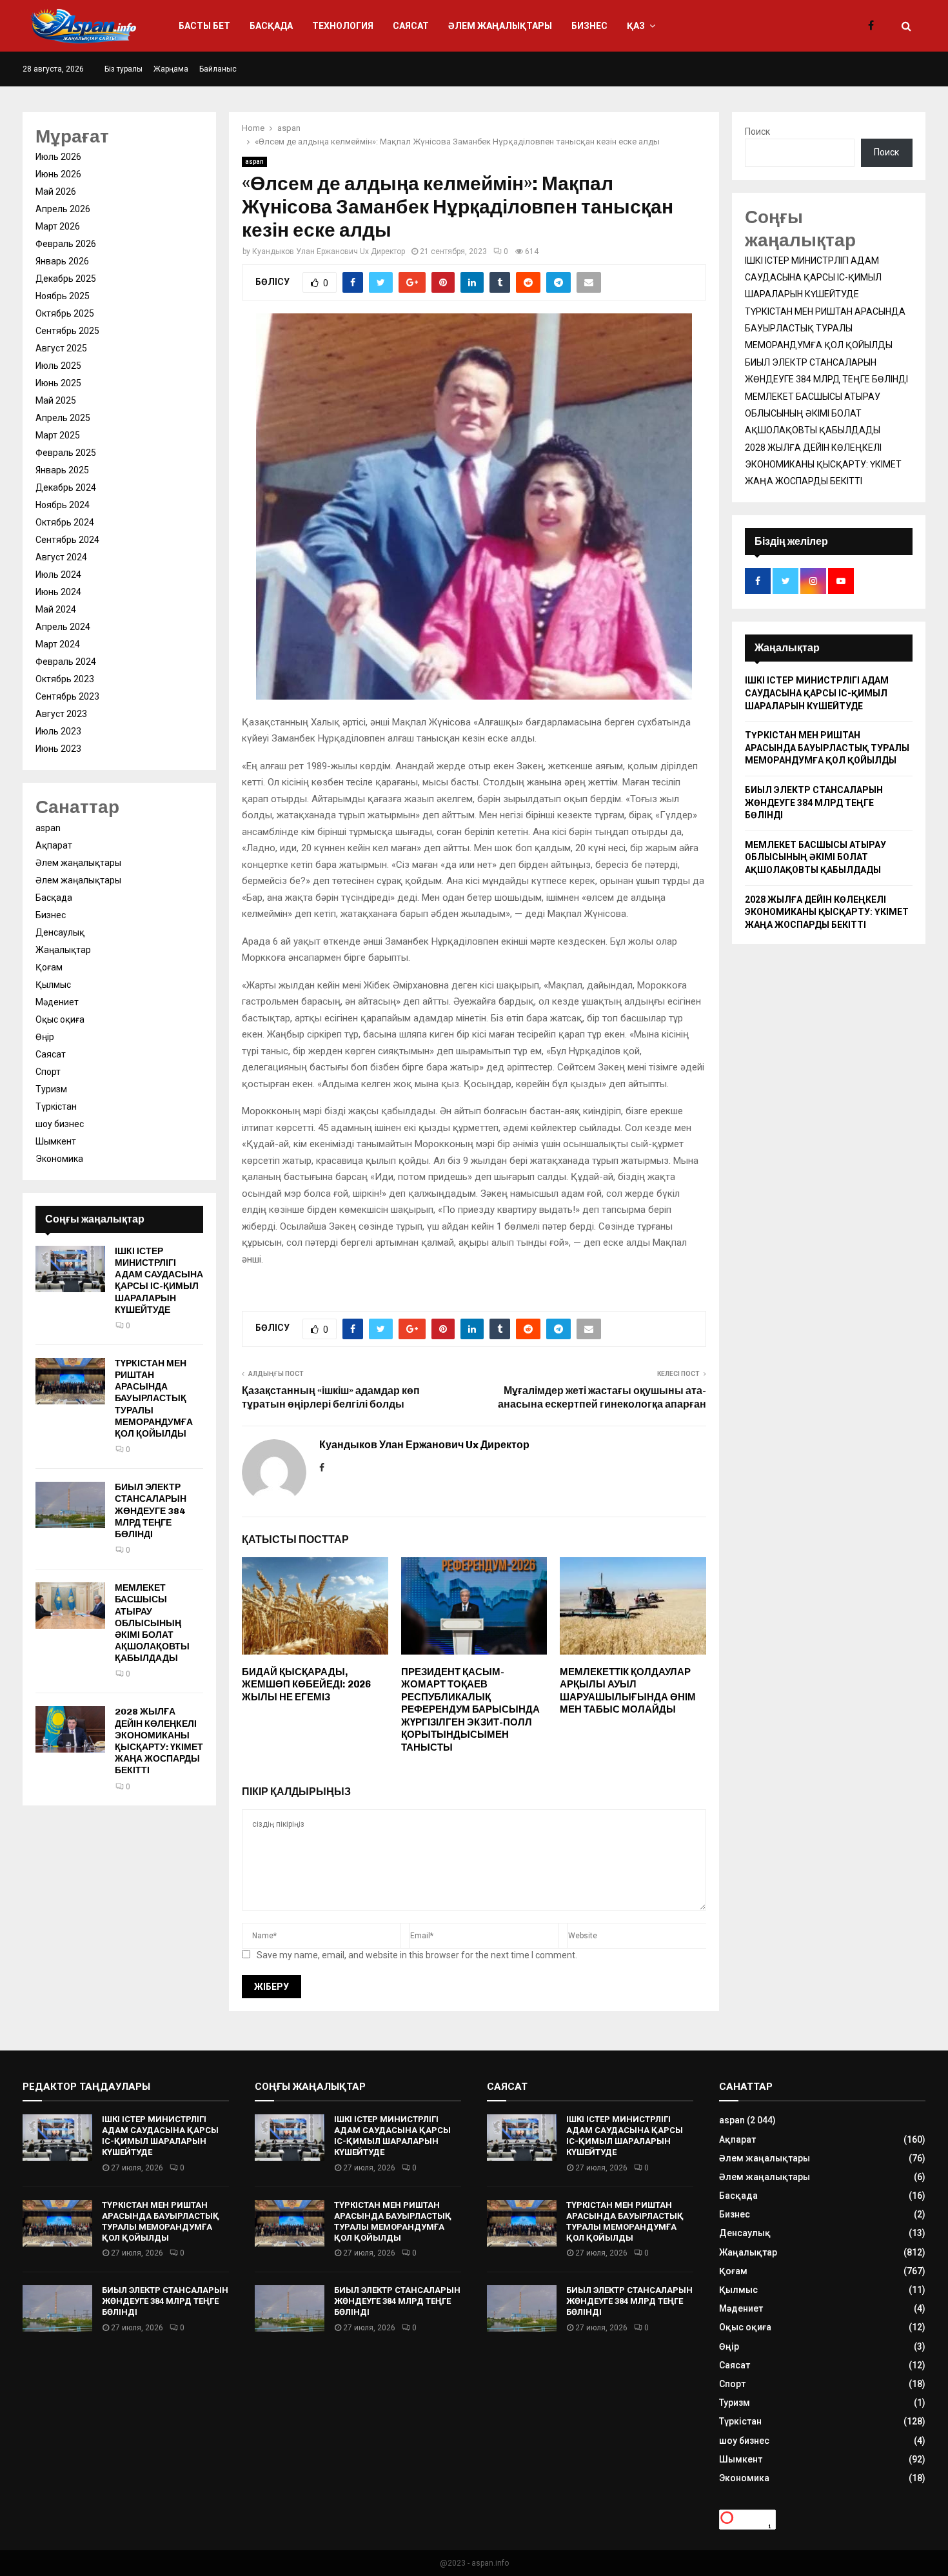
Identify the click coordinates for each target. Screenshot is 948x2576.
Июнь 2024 (58, 592)
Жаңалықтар (63, 950)
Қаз (636, 26)
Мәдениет (57, 1002)
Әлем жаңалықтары (500, 26)
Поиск (757, 132)
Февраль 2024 (66, 662)
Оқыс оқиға (60, 1019)
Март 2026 (58, 226)
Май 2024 (56, 609)
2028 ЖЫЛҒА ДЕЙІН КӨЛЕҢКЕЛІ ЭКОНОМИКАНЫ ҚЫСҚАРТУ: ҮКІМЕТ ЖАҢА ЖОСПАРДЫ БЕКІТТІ (159, 1741)
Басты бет (204, 26)
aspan (254, 162)
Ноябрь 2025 (63, 296)
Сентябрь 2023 (67, 696)
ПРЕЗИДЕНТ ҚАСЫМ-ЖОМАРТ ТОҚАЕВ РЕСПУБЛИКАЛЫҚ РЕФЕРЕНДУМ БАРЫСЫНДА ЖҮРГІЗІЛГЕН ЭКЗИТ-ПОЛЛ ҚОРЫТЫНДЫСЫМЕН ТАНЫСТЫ (470, 1710)
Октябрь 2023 (65, 679)
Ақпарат (54, 845)
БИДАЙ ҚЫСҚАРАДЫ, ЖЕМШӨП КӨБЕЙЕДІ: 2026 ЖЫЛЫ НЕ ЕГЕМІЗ (306, 1685)
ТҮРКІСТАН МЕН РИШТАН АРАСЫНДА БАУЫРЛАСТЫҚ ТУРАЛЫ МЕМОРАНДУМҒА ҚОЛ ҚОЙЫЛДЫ (154, 1399)
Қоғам (49, 967)
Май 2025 (56, 400)
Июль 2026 (58, 157)
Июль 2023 (58, 731)
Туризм (51, 1089)
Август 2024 (61, 557)
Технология (343, 26)
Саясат (411, 26)
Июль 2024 (58, 575)
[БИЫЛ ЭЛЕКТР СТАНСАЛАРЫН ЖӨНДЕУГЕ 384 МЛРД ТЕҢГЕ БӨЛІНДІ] (70, 1505)
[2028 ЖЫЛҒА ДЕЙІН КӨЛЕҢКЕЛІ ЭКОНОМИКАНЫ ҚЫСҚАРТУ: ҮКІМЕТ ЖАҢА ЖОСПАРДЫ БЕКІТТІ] (70, 1729)
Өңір (45, 1037)
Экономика (59, 1159)
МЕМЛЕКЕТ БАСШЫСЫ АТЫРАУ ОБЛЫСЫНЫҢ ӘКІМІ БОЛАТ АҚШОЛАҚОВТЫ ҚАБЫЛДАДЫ (152, 1623)
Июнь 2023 (58, 749)
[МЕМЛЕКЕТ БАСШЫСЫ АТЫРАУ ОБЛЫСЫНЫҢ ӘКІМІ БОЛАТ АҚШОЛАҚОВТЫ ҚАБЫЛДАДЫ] (70, 1606)
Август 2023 (61, 714)
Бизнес (589, 26)
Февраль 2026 (66, 244)
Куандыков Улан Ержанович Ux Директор (329, 251)
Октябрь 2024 (65, 522)
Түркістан (56, 1106)
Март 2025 (58, 435)
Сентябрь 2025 (67, 331)
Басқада (271, 26)
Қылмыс (53, 985)
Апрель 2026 (63, 209)
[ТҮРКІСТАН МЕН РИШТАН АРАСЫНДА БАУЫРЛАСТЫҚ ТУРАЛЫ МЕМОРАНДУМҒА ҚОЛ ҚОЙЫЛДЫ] (70, 1381)
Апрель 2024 (63, 627)
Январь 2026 (62, 261)
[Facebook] (874, 26)
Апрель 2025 (63, 418)
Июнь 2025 (58, 383)
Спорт (48, 1072)
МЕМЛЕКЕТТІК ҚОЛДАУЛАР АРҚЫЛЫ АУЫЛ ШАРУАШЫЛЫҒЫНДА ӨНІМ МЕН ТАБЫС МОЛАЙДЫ (628, 1691)
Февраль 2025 (66, 453)
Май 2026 (56, 192)
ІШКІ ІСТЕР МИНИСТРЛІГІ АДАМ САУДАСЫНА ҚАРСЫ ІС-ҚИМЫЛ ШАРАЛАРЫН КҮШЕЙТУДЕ (159, 1281)
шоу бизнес (60, 1124)
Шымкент (56, 1141)
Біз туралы (123, 69)
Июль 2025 (58, 366)
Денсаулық (60, 932)
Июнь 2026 (58, 174)
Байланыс (218, 69)
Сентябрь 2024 (67, 540)
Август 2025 (61, 348)
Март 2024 (58, 644)
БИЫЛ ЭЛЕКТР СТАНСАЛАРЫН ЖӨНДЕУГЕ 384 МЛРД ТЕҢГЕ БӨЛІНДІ (151, 1511)
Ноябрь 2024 (63, 505)
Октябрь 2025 (65, 313)
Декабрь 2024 (66, 487)
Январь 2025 (62, 470)
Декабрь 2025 (66, 279)
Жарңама (171, 69)
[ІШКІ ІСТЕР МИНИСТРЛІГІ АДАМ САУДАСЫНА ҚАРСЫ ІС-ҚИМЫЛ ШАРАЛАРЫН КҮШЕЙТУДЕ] (70, 1269)
